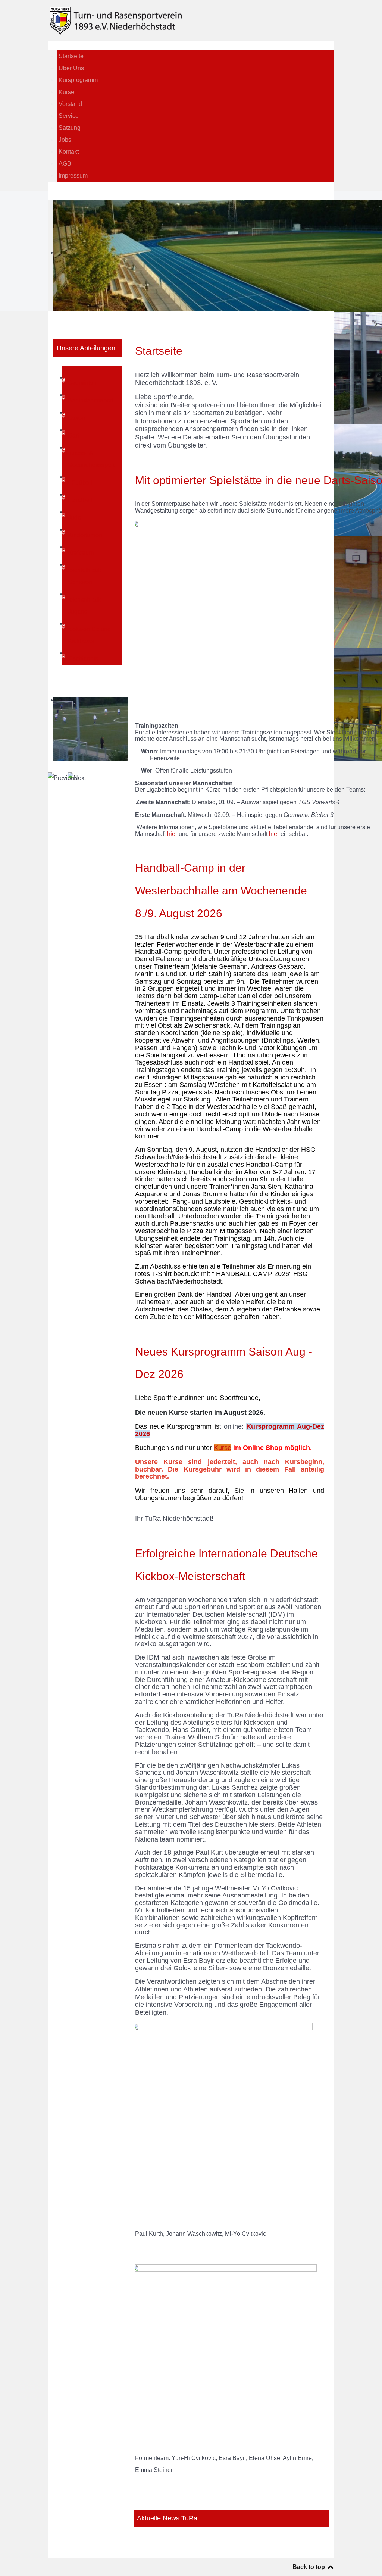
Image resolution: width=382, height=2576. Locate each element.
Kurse (223, 1448)
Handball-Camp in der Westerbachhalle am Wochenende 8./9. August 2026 (221, 890)
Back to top (309, 2567)
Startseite (159, 351)
